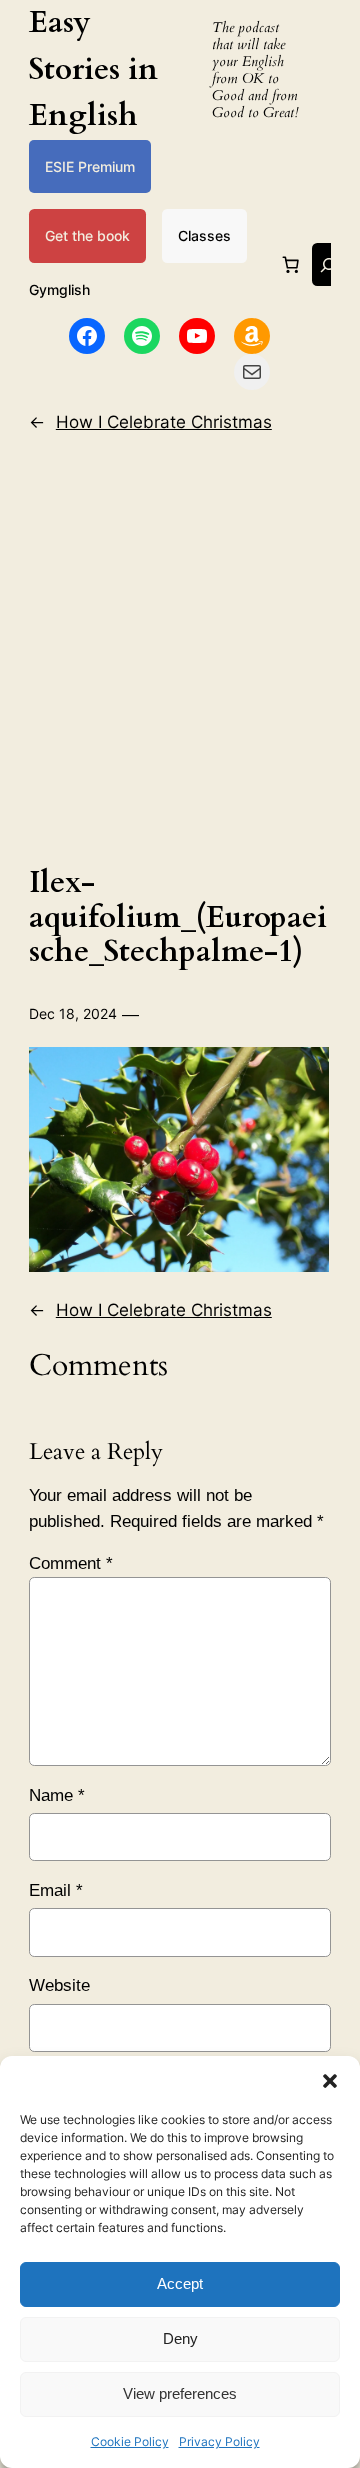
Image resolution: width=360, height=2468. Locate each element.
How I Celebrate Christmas (164, 422)
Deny (180, 2338)
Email (56, 1890)
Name (57, 1795)
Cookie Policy (130, 2441)
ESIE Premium (90, 166)
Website (59, 1985)
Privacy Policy (219, 2441)
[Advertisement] (180, 644)
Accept (180, 2283)
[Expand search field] (328, 264)
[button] (330, 2081)
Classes (204, 235)
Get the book (87, 235)
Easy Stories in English (93, 69)
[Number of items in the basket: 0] (291, 265)
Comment (71, 1563)
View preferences (180, 2393)
